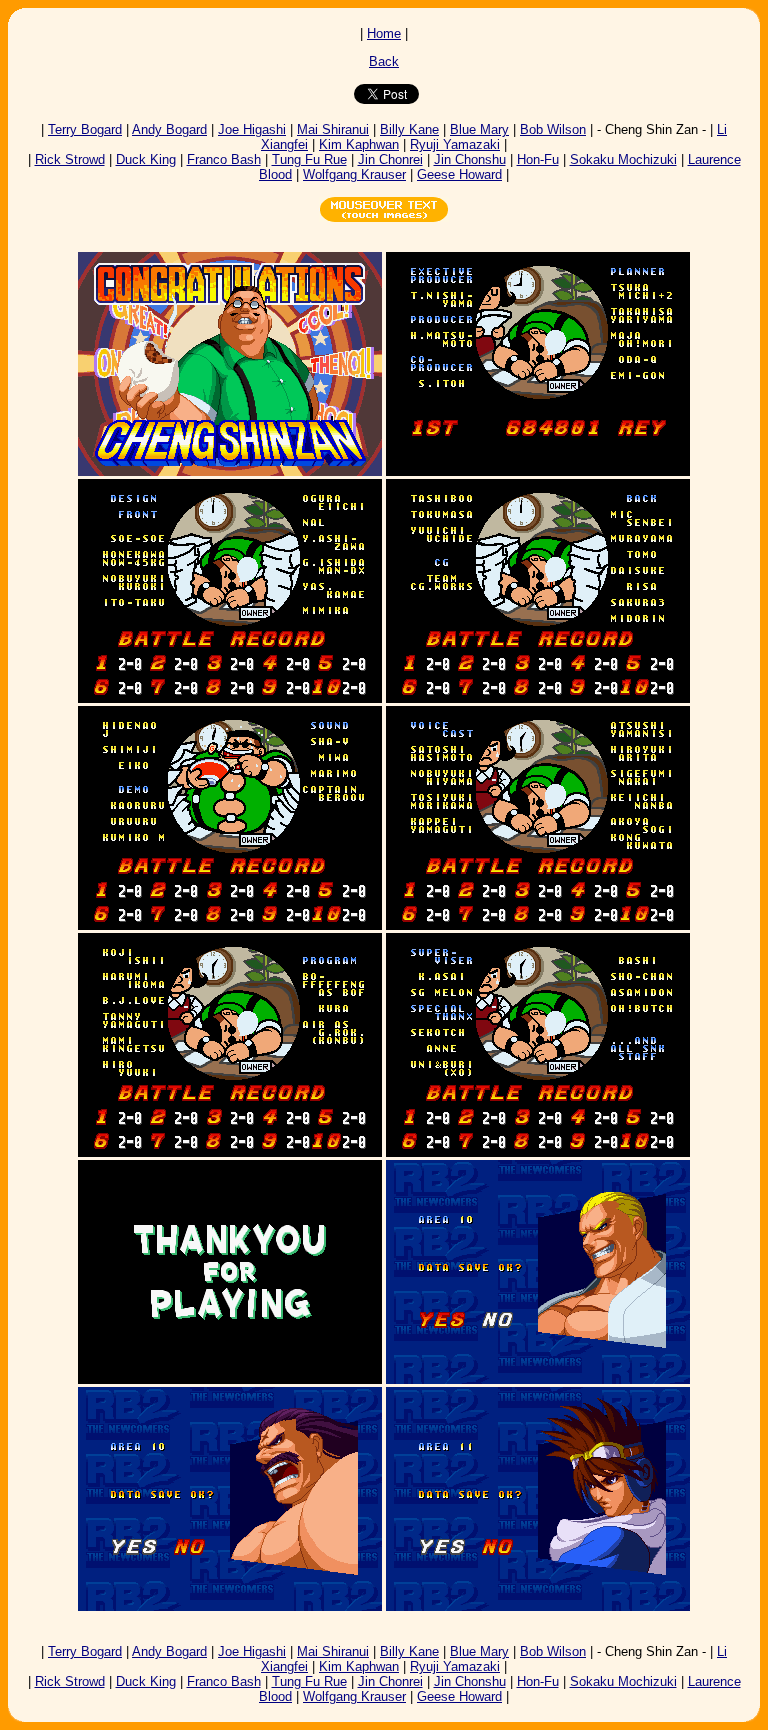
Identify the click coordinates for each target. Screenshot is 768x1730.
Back (384, 61)
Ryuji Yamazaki (455, 144)
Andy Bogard (169, 129)
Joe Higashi (252, 129)
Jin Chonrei (390, 159)
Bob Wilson (553, 129)
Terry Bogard (85, 129)
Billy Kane (409, 129)
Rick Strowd (70, 159)
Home (384, 33)
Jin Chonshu (470, 159)
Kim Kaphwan (359, 144)
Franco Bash (224, 159)
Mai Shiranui (333, 129)
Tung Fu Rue (309, 159)
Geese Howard (459, 174)
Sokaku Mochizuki (623, 159)
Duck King (146, 159)
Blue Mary (479, 129)
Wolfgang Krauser (354, 174)
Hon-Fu (538, 159)
